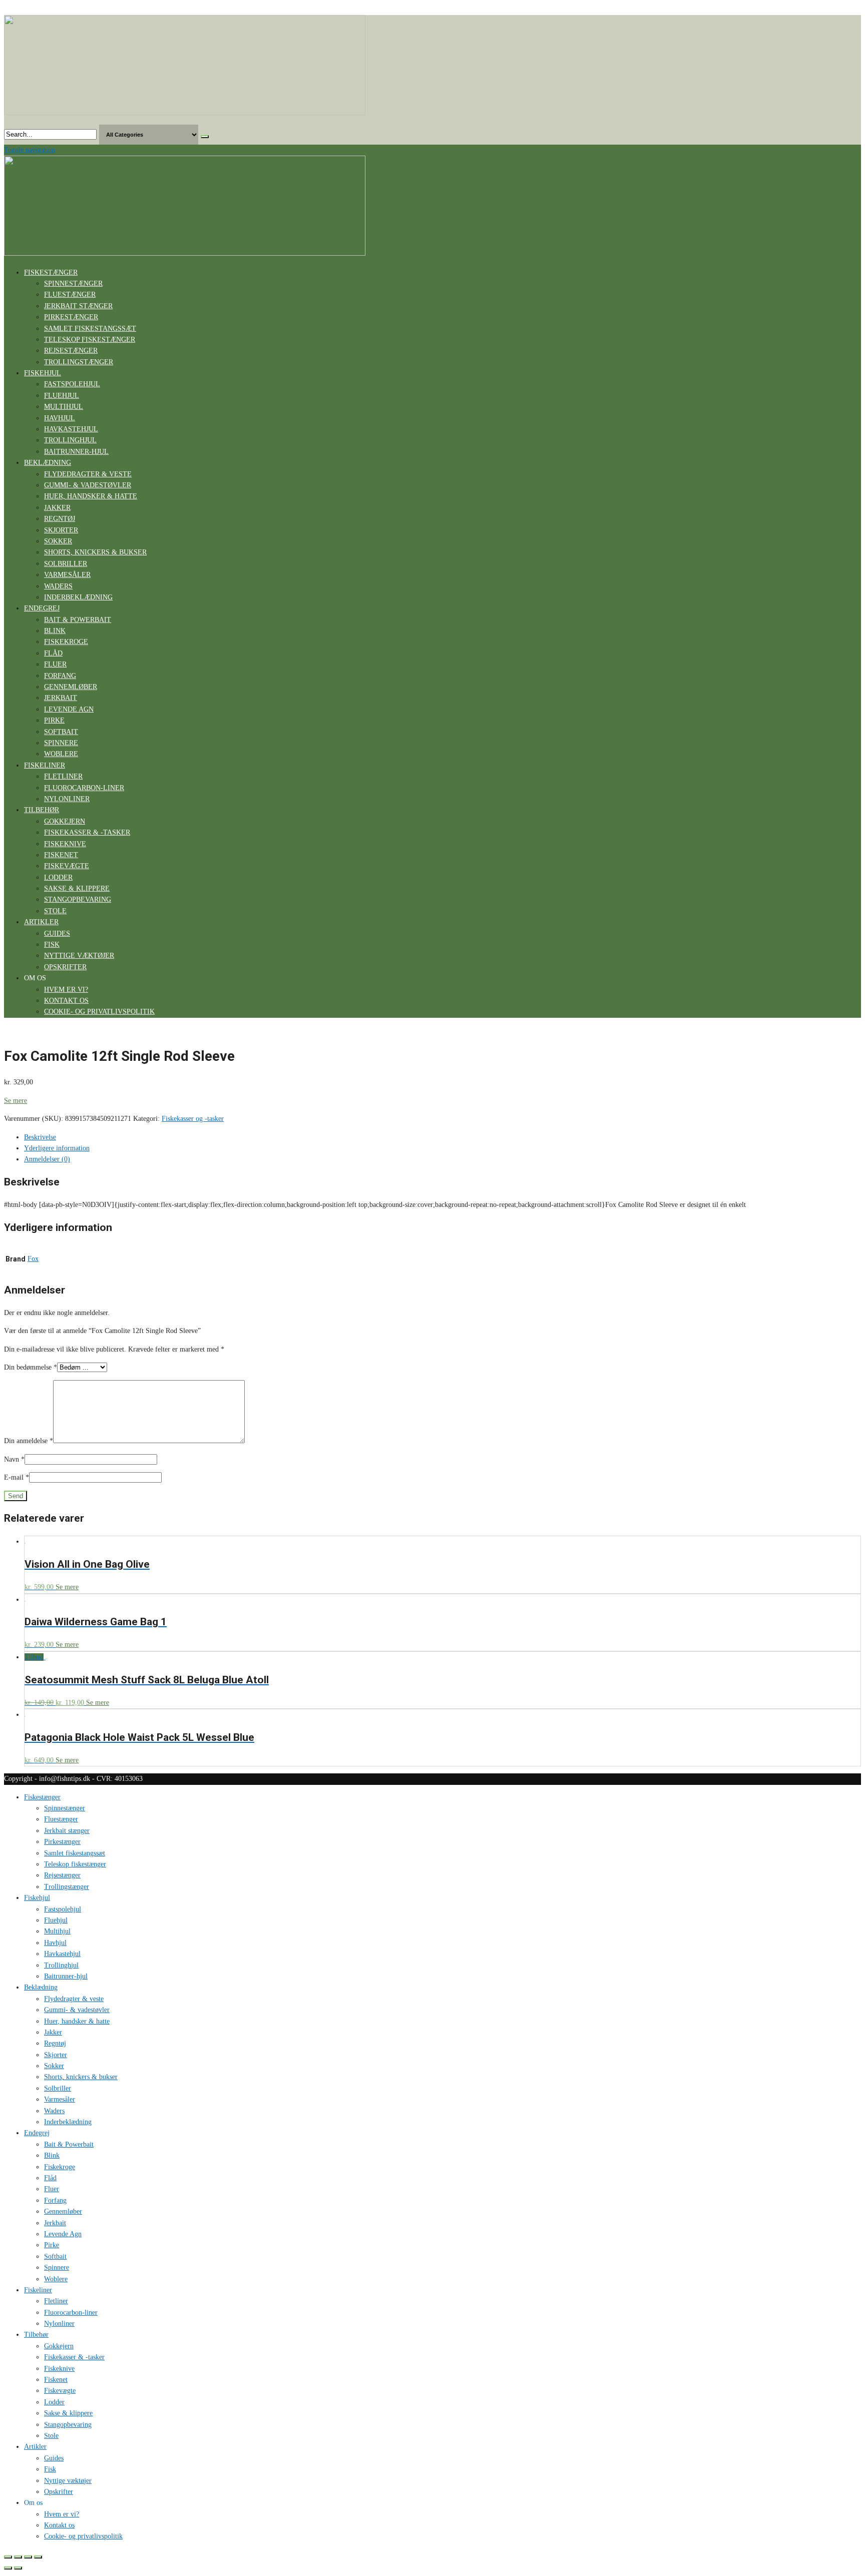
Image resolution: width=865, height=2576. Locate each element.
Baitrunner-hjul (76, 452)
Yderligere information (57, 1148)
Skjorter (61, 530)
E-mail (17, 1477)
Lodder (58, 877)
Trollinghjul (70, 440)
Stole (55, 911)
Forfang (60, 676)
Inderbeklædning (78, 597)
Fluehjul (62, 396)
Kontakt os (66, 1001)
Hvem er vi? (66, 990)
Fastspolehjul (72, 384)
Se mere (16, 1101)
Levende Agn (69, 709)
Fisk (52, 944)
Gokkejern (65, 821)
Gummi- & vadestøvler (88, 485)
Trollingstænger (79, 362)
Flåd (53, 653)
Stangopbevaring (78, 899)
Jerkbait (61, 698)
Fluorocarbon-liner (84, 788)
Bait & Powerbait (78, 620)
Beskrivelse (40, 1137)
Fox (33, 1259)
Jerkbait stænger (78, 306)
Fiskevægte (67, 866)
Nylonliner (67, 799)
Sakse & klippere (77, 888)
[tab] (443, 1137)
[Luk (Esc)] (8, 2557)
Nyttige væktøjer (79, 955)
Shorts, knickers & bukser (95, 552)
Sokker (58, 541)
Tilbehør (42, 810)
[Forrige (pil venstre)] (8, 2568)
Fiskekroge (66, 642)
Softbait (61, 732)
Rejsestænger (71, 351)
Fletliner (63, 776)
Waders (58, 586)
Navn (14, 1459)
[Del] (18, 2557)
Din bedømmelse (31, 1367)
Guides (57, 933)
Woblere (61, 754)
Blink (55, 631)
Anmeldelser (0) (47, 1159)
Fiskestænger (51, 272)
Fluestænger (70, 294)
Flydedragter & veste (88, 474)
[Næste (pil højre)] (18, 2568)
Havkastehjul (71, 429)
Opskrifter (65, 967)
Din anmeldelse (29, 1441)
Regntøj (60, 519)
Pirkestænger (71, 317)
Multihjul (64, 407)
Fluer (55, 664)
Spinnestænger (73, 283)
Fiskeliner (45, 765)
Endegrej (42, 608)
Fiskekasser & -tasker (87, 832)
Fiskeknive (65, 844)
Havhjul (60, 418)
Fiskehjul (43, 373)
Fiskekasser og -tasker (193, 1119)
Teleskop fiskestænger (90, 340)
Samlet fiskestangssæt (90, 329)
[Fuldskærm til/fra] (28, 2557)
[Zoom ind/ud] (38, 2557)
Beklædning (48, 463)
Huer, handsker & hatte (91, 496)
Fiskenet (61, 855)
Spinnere (61, 743)
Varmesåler (67, 575)
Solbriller (66, 564)
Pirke (54, 720)
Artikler (41, 922)
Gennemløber (71, 687)
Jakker (57, 508)
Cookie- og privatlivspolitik (99, 1012)
